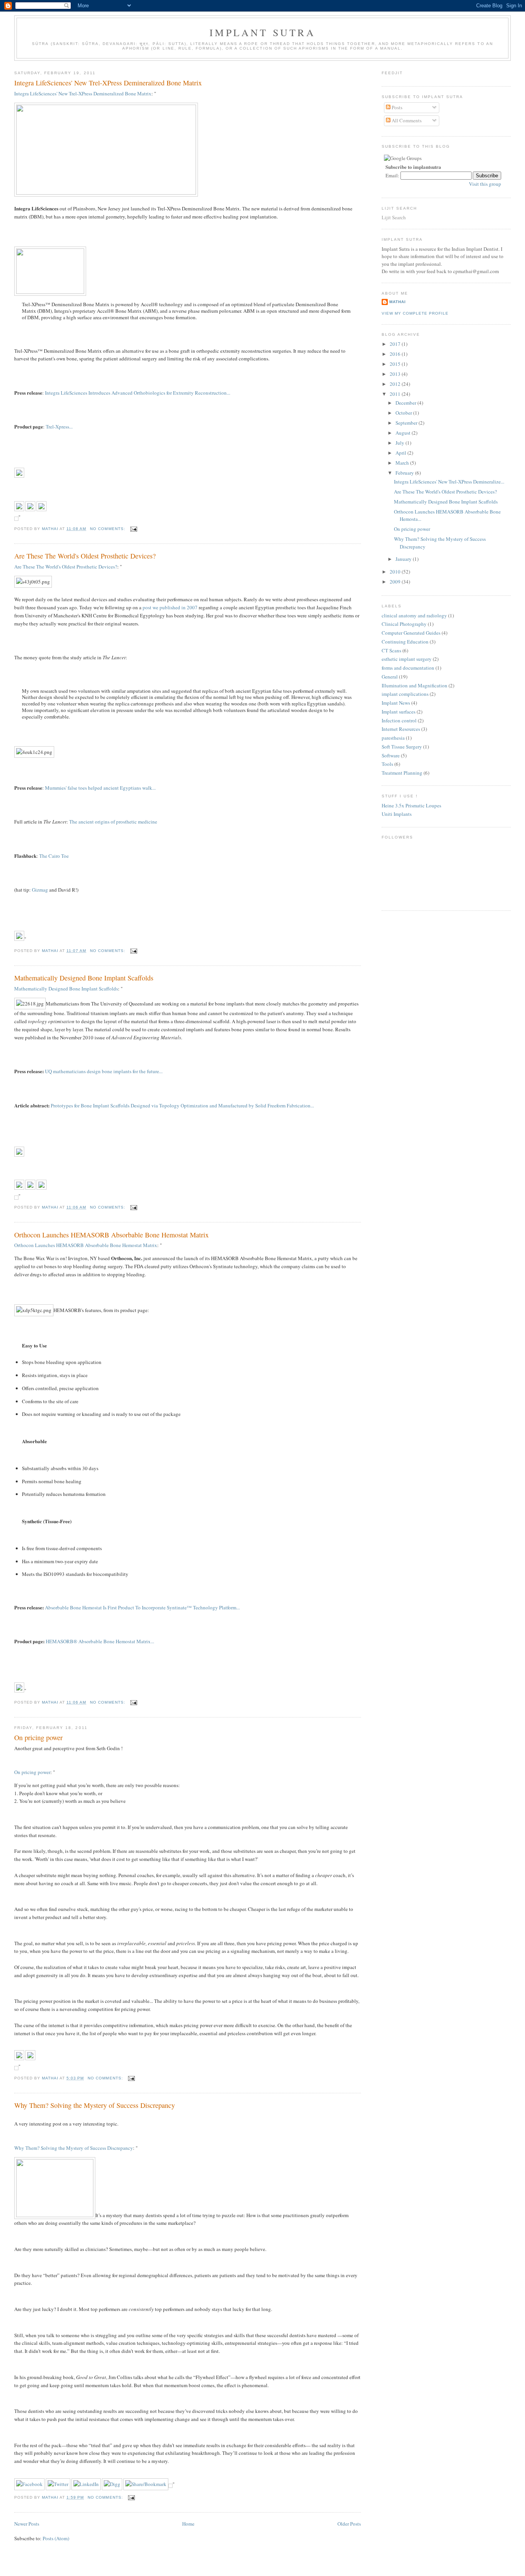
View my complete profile (415, 313)
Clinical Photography (404, 624)
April (401, 453)
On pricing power (38, 1737)
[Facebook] (29, 2484)
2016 (396, 354)
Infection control (399, 720)
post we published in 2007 (170, 607)
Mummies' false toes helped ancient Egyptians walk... (100, 788)
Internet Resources (401, 729)
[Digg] (112, 2484)
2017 (396, 344)
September (407, 423)
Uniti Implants (397, 814)
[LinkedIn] (86, 2484)
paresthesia (393, 738)
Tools (387, 764)
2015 (396, 364)
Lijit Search (394, 217)
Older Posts (349, 2524)
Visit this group (485, 184)
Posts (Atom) (56, 2538)
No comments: (108, 529)
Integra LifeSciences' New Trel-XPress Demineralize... (449, 482)
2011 (396, 394)
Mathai (398, 302)
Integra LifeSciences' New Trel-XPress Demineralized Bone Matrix (108, 83)
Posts (396, 107)
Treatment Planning (402, 773)
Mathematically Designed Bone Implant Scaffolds (84, 978)
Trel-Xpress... (59, 427)
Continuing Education (405, 642)
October (404, 413)
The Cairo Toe (54, 856)
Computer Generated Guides (411, 633)
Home (188, 2524)
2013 (396, 374)
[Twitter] (58, 2484)
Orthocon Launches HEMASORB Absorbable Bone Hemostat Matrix (111, 1235)
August (404, 433)
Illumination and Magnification (415, 685)
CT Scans (391, 650)
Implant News (396, 703)
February (405, 473)
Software (391, 755)
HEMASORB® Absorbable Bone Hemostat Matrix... (100, 1641)
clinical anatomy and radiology (414, 615)
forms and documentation (408, 668)
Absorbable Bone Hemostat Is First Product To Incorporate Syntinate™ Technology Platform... (142, 1607)
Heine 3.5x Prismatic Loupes (411, 805)
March (403, 463)
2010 (396, 572)
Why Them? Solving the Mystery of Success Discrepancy (95, 2105)
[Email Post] (134, 529)
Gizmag (40, 890)
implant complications (405, 694)
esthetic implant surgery (407, 659)
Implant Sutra (262, 32)
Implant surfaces (399, 712)
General (390, 677)
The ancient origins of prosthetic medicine (113, 822)
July (400, 443)
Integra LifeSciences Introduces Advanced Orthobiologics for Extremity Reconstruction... (138, 393)
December (406, 403)
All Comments (406, 120)
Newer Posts (27, 2524)
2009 (396, 582)
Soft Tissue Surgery (402, 747)
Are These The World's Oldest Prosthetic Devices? (85, 556)
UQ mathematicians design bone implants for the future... (104, 1071)
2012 (396, 384)
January (404, 559)
